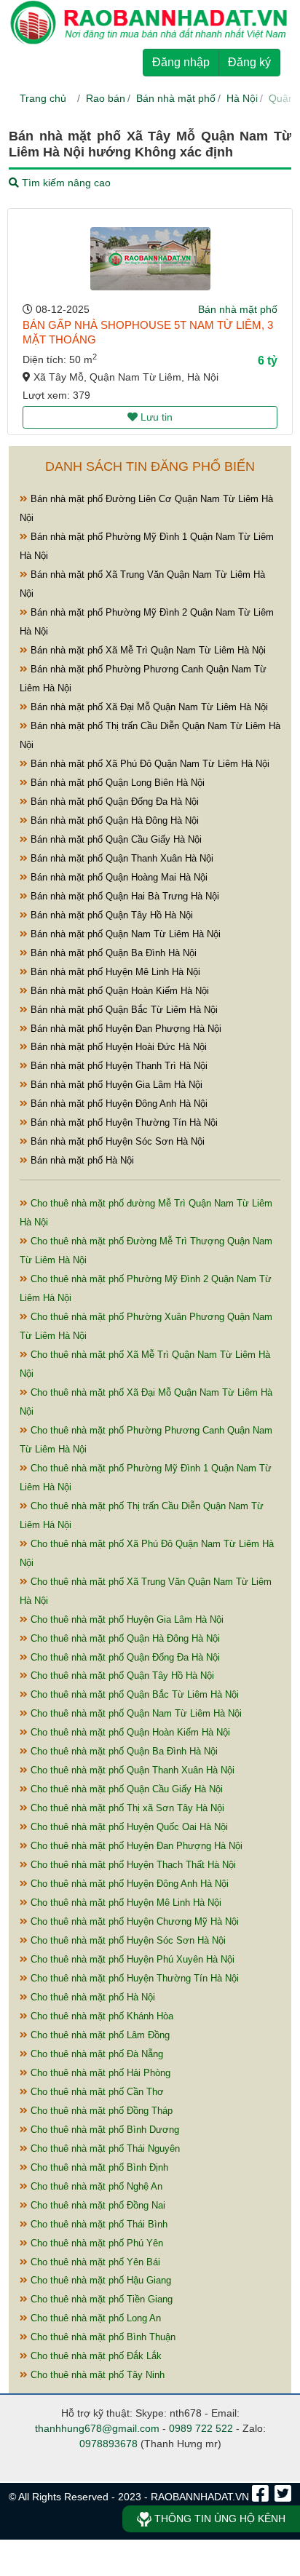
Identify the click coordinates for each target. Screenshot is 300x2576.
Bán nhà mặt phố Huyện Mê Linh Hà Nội (114, 972)
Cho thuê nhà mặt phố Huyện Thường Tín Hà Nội (133, 1978)
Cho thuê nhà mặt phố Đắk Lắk (95, 2356)
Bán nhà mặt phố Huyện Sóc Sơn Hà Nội (116, 1141)
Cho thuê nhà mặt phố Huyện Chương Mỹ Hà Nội (133, 1921)
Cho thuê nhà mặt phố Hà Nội (91, 1997)
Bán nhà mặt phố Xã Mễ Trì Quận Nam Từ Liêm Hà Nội (147, 650)
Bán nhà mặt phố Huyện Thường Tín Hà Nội (123, 1122)
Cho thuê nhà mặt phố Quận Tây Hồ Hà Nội (121, 1675)
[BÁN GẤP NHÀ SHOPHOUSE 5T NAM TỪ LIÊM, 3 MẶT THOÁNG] (150, 259)
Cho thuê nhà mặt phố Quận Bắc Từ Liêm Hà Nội (133, 1694)
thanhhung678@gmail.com (97, 2428)
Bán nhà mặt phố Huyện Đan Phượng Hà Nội (125, 1029)
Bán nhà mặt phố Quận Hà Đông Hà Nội (113, 820)
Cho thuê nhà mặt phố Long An (94, 2318)
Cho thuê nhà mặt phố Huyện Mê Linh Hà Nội (125, 1903)
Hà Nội (242, 98)
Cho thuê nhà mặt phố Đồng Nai (96, 2205)
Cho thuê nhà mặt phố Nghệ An (95, 2186)
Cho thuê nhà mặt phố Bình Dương (103, 2130)
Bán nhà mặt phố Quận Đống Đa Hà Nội (113, 802)
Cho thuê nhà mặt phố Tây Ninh (96, 2375)
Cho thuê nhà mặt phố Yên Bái (94, 2262)
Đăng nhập (181, 62)
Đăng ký (249, 62)
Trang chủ (43, 98)
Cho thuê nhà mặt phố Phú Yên (95, 2243)
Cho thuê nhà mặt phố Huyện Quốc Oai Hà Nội (128, 1827)
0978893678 (108, 2444)
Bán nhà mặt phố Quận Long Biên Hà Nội (116, 783)
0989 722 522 (201, 2428)
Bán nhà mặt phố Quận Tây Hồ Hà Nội (110, 915)
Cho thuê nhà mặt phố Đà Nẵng (95, 2054)
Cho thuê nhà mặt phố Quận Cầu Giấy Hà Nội (125, 1789)
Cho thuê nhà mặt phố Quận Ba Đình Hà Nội (123, 1751)
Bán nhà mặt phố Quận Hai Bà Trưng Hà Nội (123, 896)
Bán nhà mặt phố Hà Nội (81, 1160)
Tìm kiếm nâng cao (65, 183)
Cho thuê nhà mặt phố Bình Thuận (102, 2337)
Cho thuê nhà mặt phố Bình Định (98, 2167)
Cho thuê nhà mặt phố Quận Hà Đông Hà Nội (124, 1638)
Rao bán (106, 98)
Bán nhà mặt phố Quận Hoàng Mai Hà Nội (118, 877)
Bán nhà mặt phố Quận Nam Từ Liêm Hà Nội (124, 934)
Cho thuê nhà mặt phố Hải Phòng (99, 2073)
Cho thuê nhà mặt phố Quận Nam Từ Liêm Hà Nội (135, 1713)
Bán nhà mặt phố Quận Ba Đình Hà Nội (112, 953)
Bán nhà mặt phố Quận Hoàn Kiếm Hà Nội (118, 991)
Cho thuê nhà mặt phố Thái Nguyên (104, 2148)
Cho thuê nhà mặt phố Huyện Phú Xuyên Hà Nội (131, 1959)
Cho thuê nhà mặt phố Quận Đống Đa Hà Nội (124, 1657)
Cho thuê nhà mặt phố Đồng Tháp (100, 2111)
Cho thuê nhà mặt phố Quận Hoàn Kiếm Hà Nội (129, 1732)
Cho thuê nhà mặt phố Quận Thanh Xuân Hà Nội (131, 1770)
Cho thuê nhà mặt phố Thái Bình (98, 2224)
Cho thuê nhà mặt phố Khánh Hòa (100, 2016)
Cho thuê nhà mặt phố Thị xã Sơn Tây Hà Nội (126, 1808)
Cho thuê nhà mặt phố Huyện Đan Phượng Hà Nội (135, 1846)
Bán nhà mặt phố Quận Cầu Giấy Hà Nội (115, 839)
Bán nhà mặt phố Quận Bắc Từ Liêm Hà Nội (123, 1010)
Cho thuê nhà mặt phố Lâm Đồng (99, 2035)
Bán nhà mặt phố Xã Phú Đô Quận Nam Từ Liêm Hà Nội (149, 764)
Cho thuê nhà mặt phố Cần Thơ (96, 2092)
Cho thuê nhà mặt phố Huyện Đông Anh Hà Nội (128, 1884)
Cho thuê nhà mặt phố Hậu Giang (99, 2280)
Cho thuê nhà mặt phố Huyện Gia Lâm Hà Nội (126, 1619)
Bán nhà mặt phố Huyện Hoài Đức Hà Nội (117, 1047)
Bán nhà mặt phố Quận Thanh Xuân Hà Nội (121, 858)
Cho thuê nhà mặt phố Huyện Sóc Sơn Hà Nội (127, 1940)
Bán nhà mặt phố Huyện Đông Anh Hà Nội (118, 1104)
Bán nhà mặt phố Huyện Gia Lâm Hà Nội (115, 1085)
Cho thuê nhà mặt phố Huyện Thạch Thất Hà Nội (132, 1865)
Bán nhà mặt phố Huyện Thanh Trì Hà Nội (118, 1066)
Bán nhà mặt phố (176, 98)
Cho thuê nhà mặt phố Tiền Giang (100, 2299)
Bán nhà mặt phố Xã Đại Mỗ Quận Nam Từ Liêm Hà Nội (148, 707)
